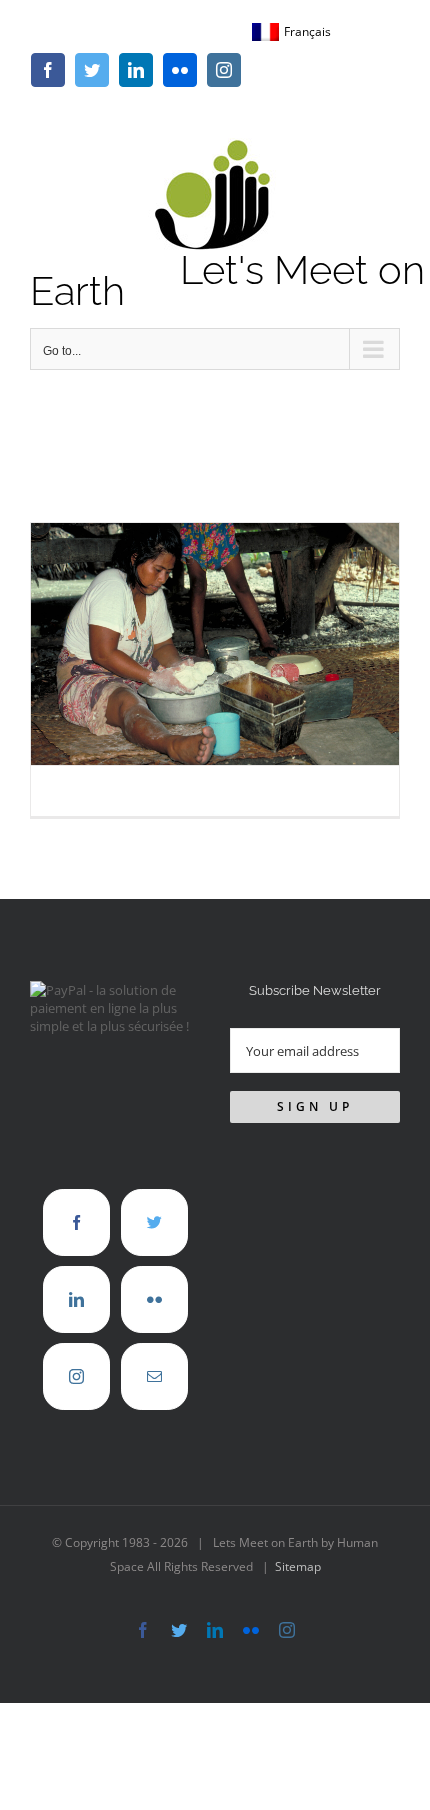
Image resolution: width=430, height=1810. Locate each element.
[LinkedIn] (76, 1299)
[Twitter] (154, 1222)
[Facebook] (76, 1222)
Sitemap (298, 1566)
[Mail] (154, 1376)
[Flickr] (154, 1299)
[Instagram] (76, 1376)
